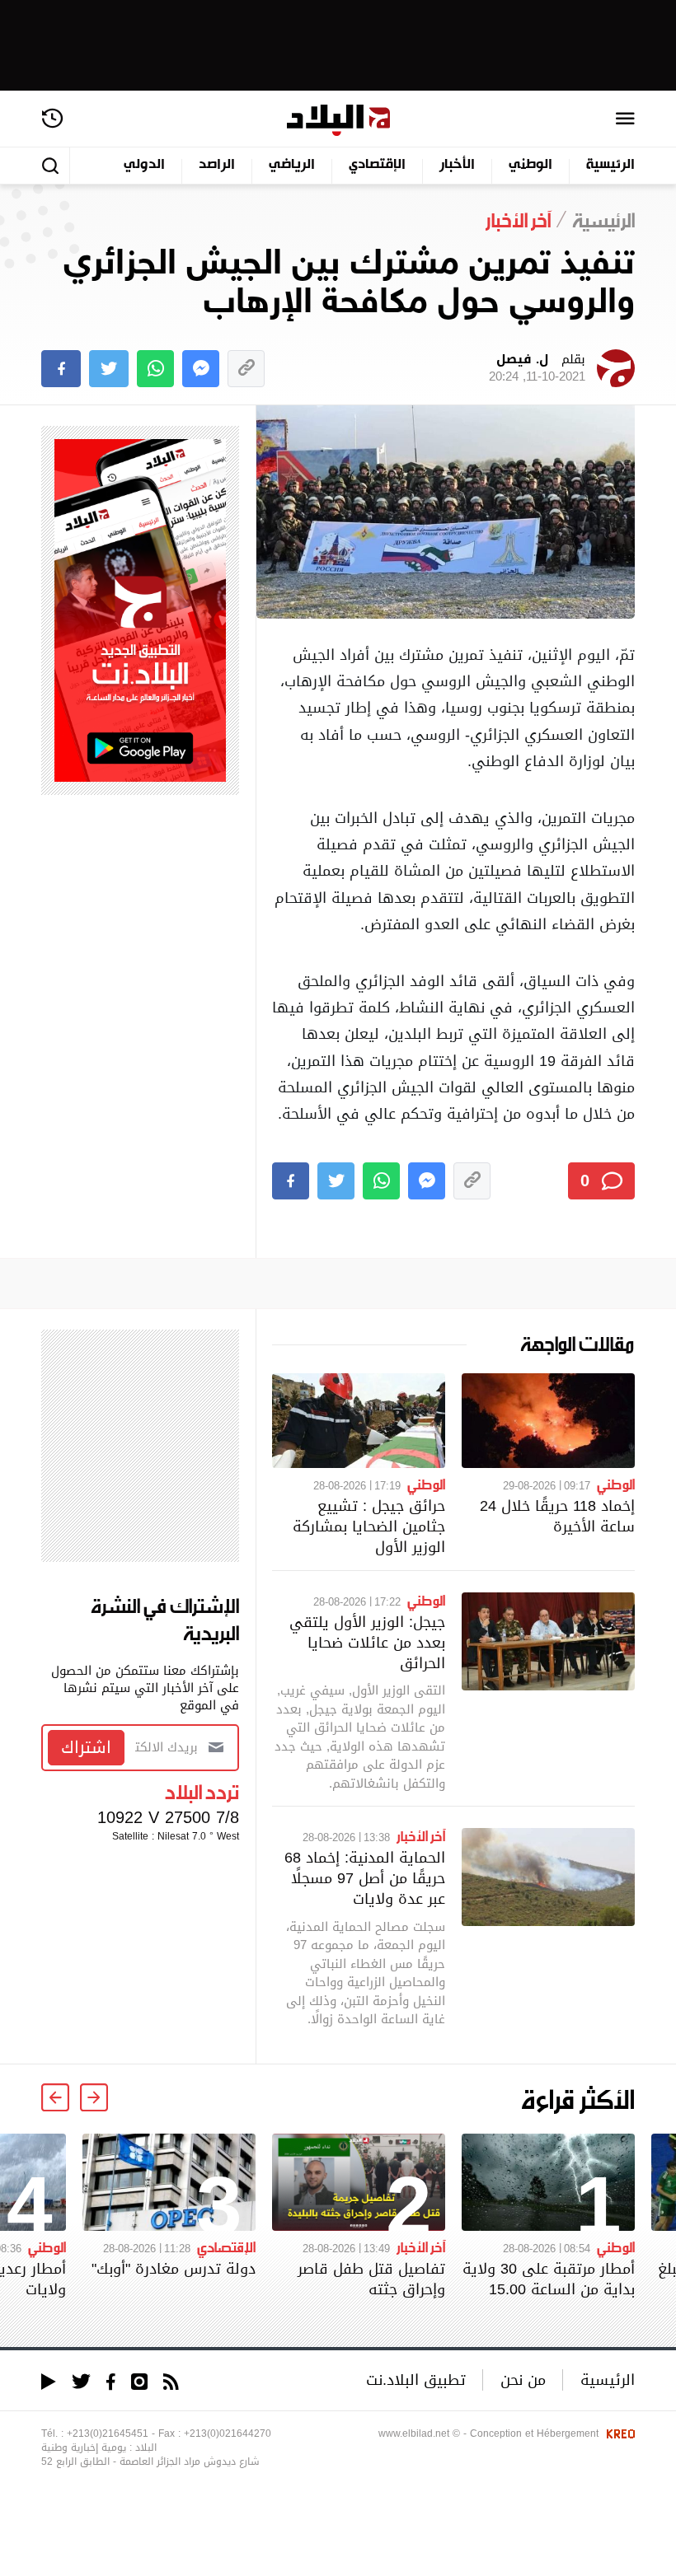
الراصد (217, 165)
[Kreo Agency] (618, 2433)
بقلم (537, 368)
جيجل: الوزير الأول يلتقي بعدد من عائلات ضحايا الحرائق (367, 1642)
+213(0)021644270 (228, 2433)
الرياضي (292, 165)
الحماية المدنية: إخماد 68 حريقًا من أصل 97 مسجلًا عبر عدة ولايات (365, 1878)
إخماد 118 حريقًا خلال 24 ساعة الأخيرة (557, 1516)
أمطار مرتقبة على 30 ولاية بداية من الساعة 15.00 (549, 2279)
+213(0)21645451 (108, 2433)
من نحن (523, 2380)
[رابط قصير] (246, 369)
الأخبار (457, 165)
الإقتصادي (377, 165)
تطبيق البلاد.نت (416, 2380)
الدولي (144, 165)
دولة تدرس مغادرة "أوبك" (174, 2268)
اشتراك (86, 1747)
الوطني (530, 165)
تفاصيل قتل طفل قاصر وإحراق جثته (371, 2279)
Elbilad (338, 121)
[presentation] (94, 2097)
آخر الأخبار (421, 1835)
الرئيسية (610, 165)
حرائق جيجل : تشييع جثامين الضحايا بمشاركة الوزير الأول (369, 1526)
